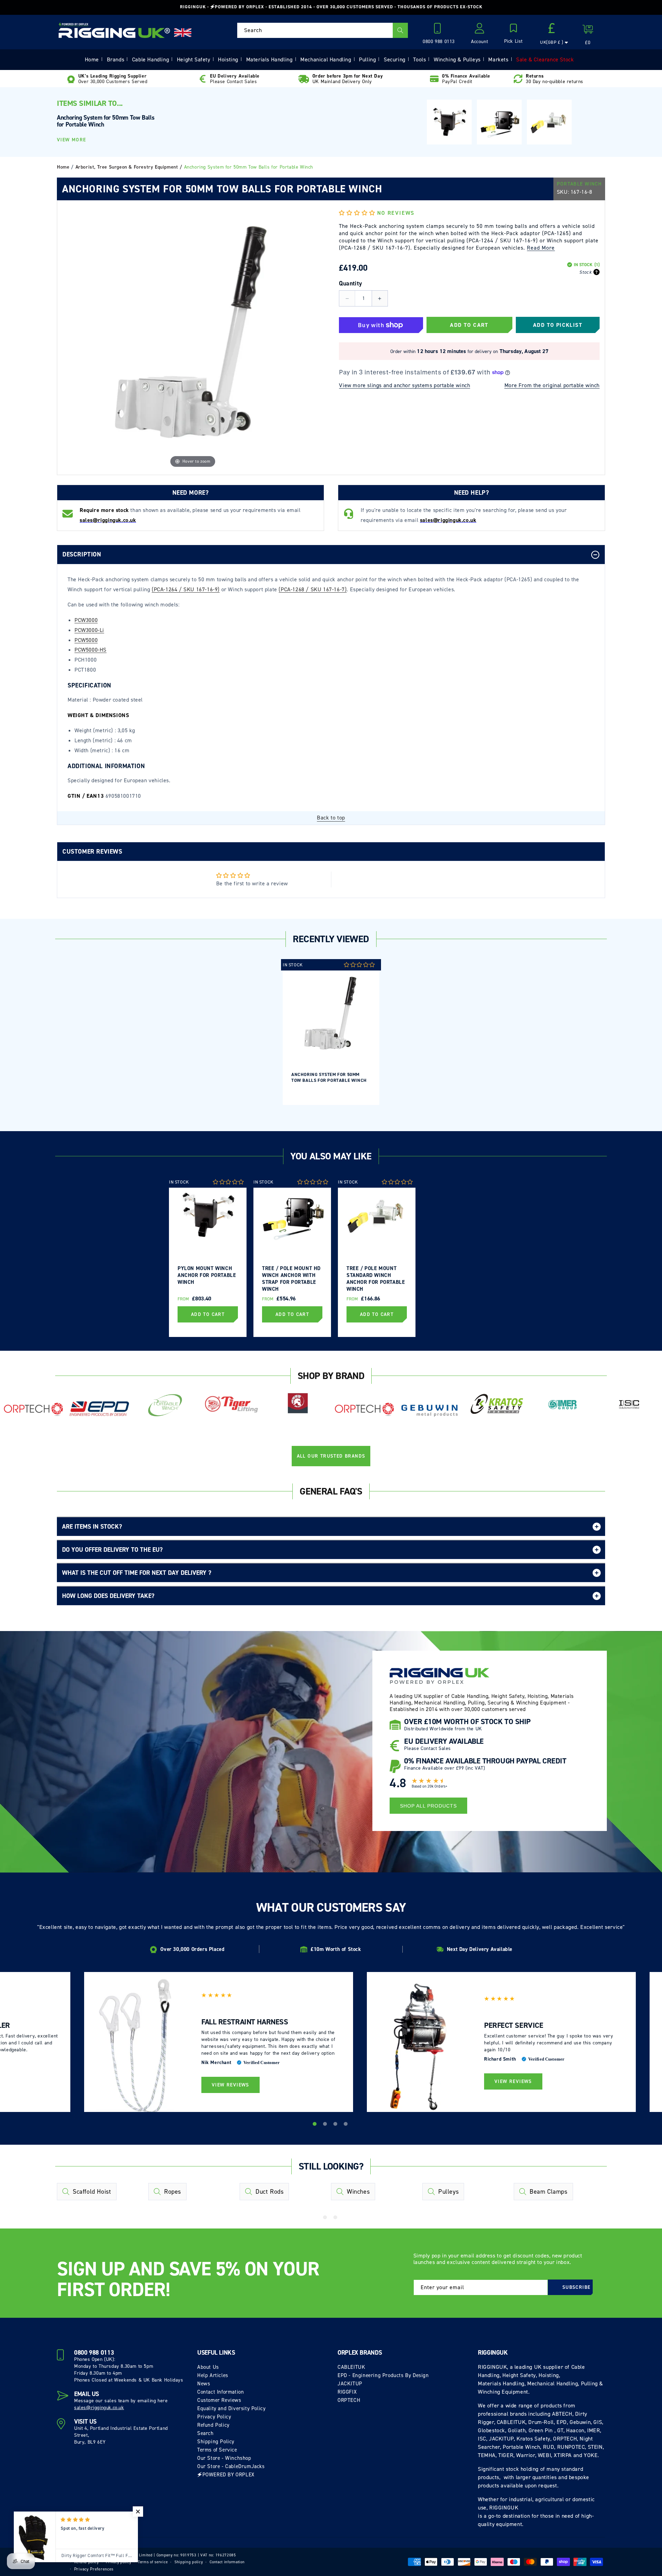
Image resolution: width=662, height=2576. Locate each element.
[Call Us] (439, 30)
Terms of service (153, 2562)
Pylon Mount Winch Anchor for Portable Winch (207, 1275)
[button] (513, 34)
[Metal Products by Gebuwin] (430, 1410)
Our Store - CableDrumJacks (231, 2466)
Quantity (350, 283)
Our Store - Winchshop (224, 2458)
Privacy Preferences (94, 2569)
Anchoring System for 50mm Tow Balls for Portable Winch (329, 1077)
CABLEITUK (351, 2367)
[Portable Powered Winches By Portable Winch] (165, 1405)
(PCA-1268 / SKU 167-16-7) (313, 589)
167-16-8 (581, 192)
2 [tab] (326, 2125)
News (204, 2384)
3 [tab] (336, 2125)
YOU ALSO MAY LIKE (331, 1156)
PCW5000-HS (91, 650)
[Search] (400, 30)
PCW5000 (86, 640)
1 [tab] (315, 2125)
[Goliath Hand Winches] (298, 1405)
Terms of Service (217, 2450)
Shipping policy (189, 2562)
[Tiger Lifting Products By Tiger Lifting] (232, 1405)
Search (205, 2433)
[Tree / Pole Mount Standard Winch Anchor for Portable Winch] (549, 122)
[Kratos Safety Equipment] (497, 1405)
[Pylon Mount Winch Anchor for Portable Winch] (449, 122)
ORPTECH (349, 2400)
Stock (585, 272)
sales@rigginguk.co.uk (99, 2408)
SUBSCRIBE (576, 2287)
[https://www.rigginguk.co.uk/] (114, 30)
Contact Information (220, 2392)
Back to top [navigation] (331, 818)
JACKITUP (350, 2384)
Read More (541, 248)
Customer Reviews (219, 2400)
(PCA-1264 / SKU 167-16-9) (186, 589)
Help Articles (213, 2375)
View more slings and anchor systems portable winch (404, 385)
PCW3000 (86, 620)
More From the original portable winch (552, 385)
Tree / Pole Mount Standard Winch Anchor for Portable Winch (376, 1278)
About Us (208, 2367)
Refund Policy (213, 2425)
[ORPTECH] (33, 1410)
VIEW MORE (72, 140)
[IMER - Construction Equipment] (563, 1405)
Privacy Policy (214, 2417)
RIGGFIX (347, 2392)
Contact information (227, 2562)
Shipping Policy (216, 2442)
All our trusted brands (331, 1456)
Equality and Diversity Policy (231, 2408)
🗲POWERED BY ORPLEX (226, 2475)
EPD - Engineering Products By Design (383, 2375)
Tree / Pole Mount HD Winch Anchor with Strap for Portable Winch (291, 1278)
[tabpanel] (331, 1032)
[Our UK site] (183, 33)
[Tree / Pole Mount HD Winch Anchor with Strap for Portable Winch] (499, 122)
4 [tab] (347, 2125)
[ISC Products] (629, 1405)
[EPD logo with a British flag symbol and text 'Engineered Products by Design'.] (99, 1409)
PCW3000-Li (89, 630)
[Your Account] (480, 30)
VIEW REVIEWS (230, 2085)
